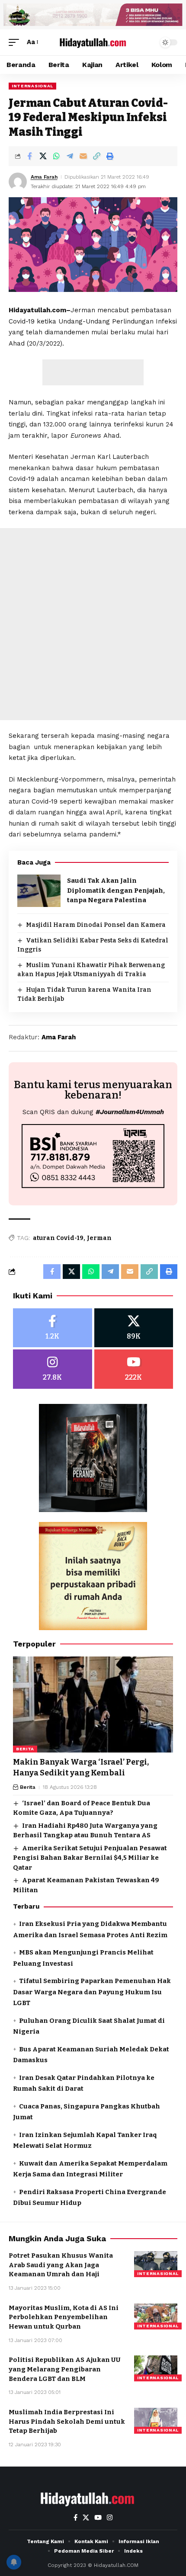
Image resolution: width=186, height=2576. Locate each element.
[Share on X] (43, 156)
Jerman (99, 1238)
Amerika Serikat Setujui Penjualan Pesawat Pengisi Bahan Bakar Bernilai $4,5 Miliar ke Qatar (90, 1858)
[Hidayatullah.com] (93, 42)
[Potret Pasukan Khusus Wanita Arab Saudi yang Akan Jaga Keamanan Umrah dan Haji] (156, 2264)
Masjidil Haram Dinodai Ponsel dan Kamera (96, 925)
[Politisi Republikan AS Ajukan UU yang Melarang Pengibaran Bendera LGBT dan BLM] (156, 2368)
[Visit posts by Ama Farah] (18, 182)
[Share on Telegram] (70, 156)
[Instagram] (53, 1369)
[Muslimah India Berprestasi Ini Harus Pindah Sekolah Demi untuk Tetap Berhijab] (156, 2421)
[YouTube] (98, 2518)
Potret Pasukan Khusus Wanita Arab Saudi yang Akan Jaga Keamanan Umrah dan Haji (61, 2265)
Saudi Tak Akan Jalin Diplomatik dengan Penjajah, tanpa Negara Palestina (116, 890)
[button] (16, 42)
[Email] (83, 156)
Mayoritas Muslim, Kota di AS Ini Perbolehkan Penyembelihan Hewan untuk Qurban (64, 2317)
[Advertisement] (93, 372)
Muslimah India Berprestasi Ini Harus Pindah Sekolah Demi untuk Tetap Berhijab (67, 2422)
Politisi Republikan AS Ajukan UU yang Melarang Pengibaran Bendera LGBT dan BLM (65, 2369)
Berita (25, 1749)
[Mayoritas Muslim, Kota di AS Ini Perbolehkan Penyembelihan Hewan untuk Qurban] (156, 2316)
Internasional (32, 86)
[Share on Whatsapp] (56, 156)
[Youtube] (134, 1369)
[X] (134, 1328)
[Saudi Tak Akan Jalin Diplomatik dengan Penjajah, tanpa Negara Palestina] (39, 891)
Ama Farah (44, 177)
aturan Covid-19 (58, 1238)
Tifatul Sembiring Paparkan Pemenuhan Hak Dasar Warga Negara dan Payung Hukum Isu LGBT (92, 1992)
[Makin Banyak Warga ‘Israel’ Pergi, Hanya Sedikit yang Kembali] (93, 1705)
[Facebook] (53, 1328)
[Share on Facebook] (29, 156)
